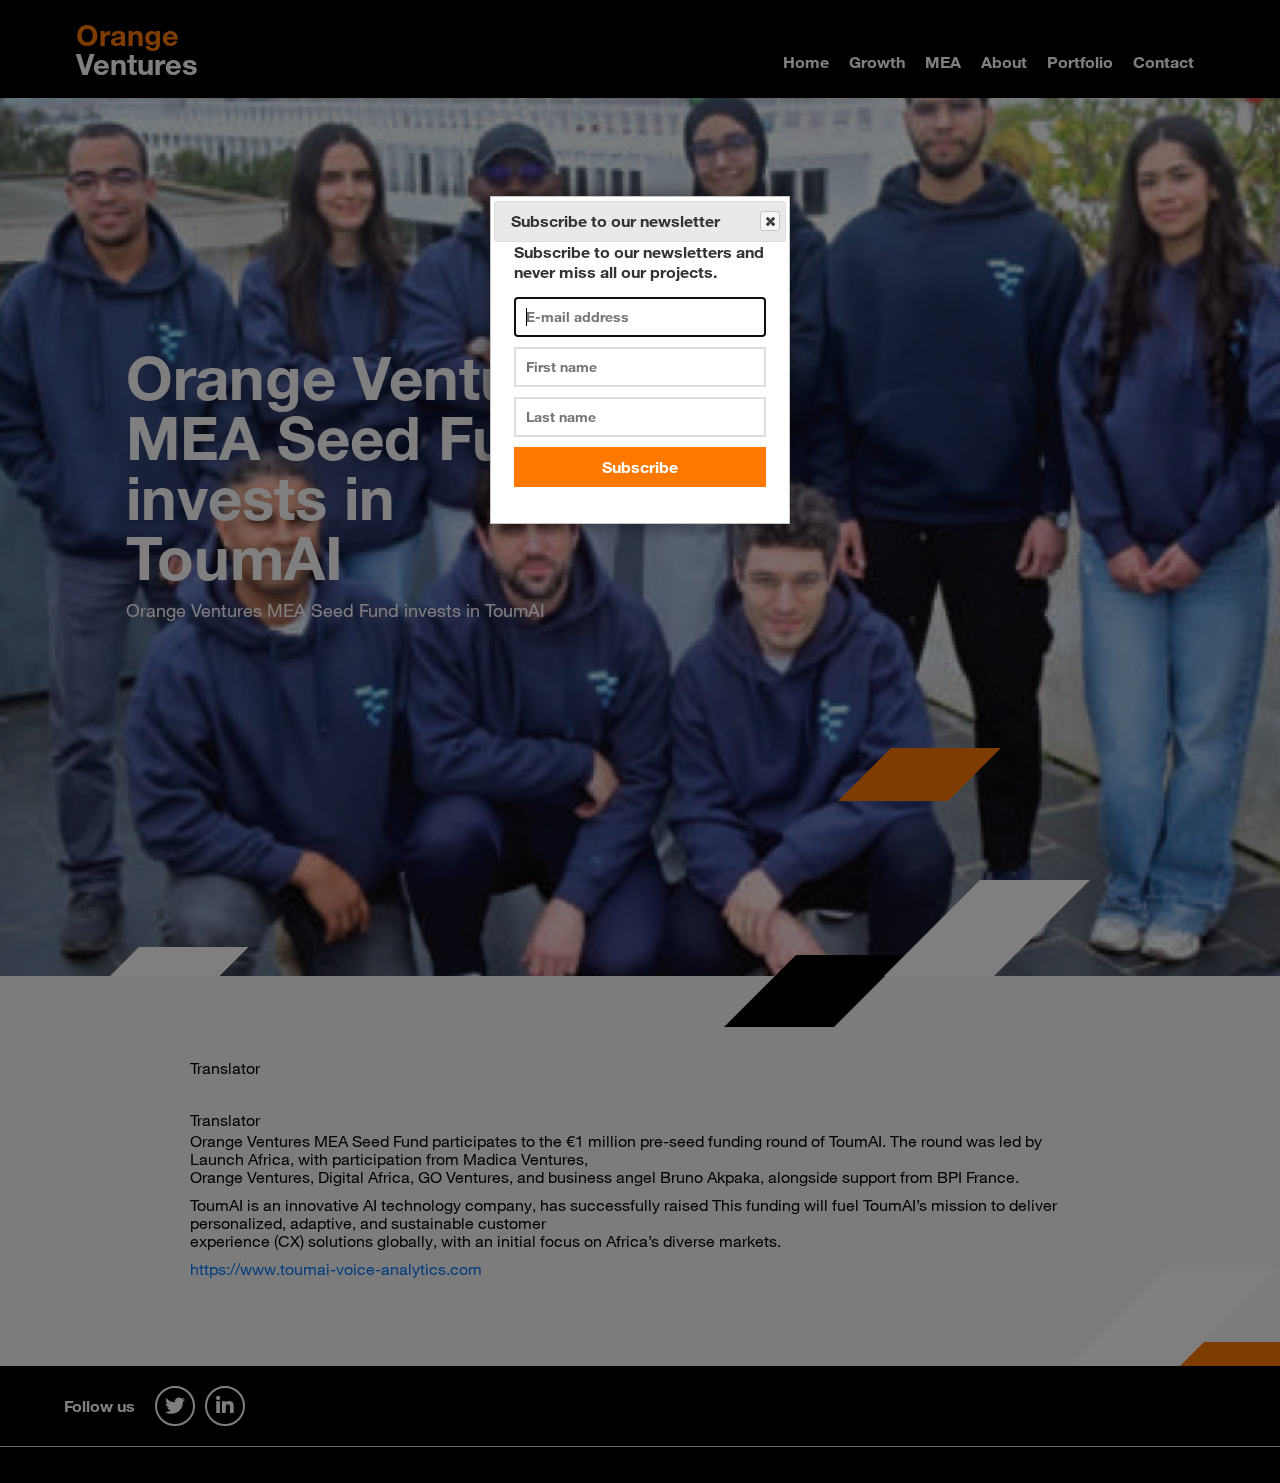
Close (770, 221)
